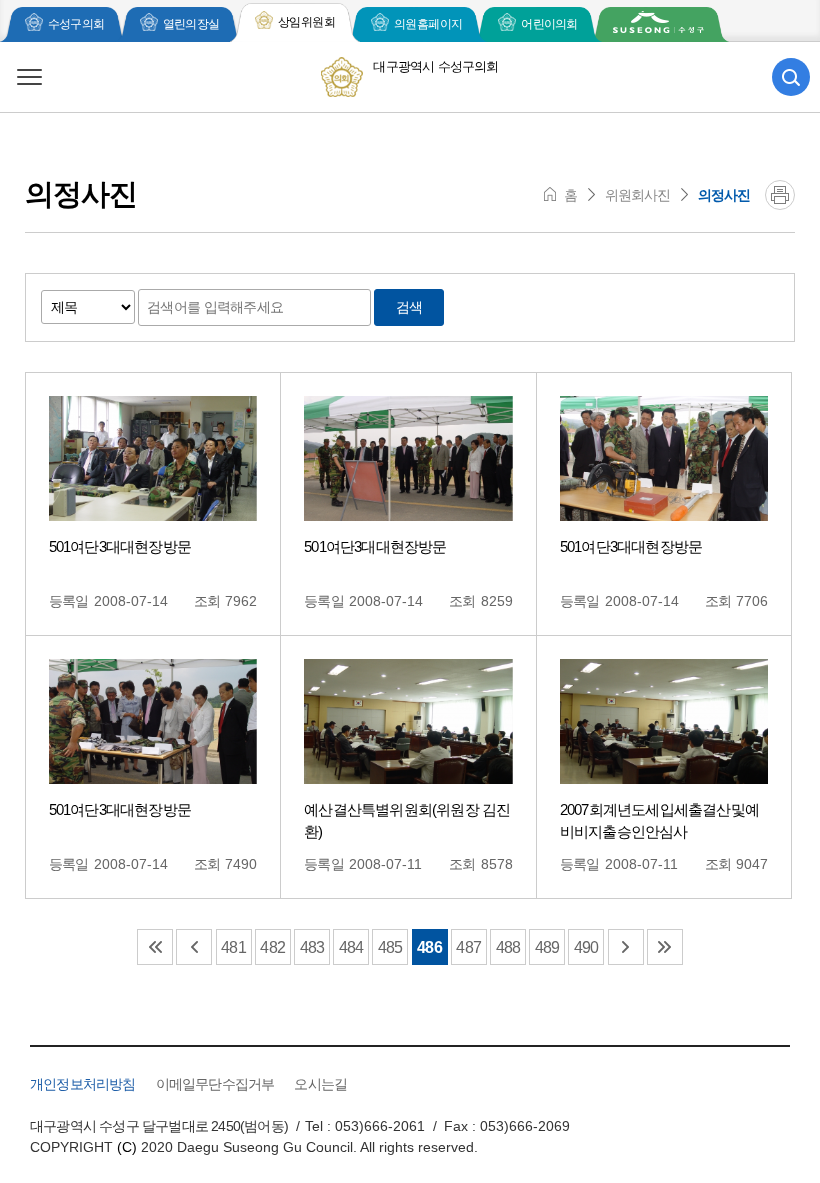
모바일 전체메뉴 (29, 77)
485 (390, 947)
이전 (194, 947)
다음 (626, 947)
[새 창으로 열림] (658, 24)
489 (547, 947)
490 (586, 947)
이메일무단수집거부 (215, 1084)
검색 (409, 307)
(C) (127, 1147)
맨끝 (665, 947)
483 (312, 947)
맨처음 (155, 947)
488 (508, 947)
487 (468, 947)
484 (351, 947)
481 (233, 947)
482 (272, 947)
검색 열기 (791, 77)
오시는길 (320, 1084)
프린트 (780, 195)
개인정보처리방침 (83, 1084)
